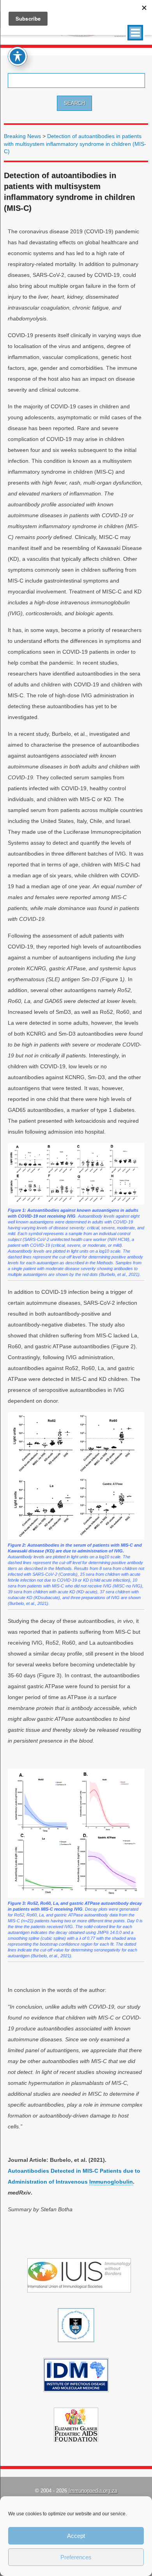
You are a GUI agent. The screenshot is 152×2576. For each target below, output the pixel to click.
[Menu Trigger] (135, 33)
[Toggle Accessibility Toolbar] (18, 56)
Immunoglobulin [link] (111, 2182)
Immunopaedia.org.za (93, 2491)
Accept (76, 2536)
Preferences (76, 2557)
